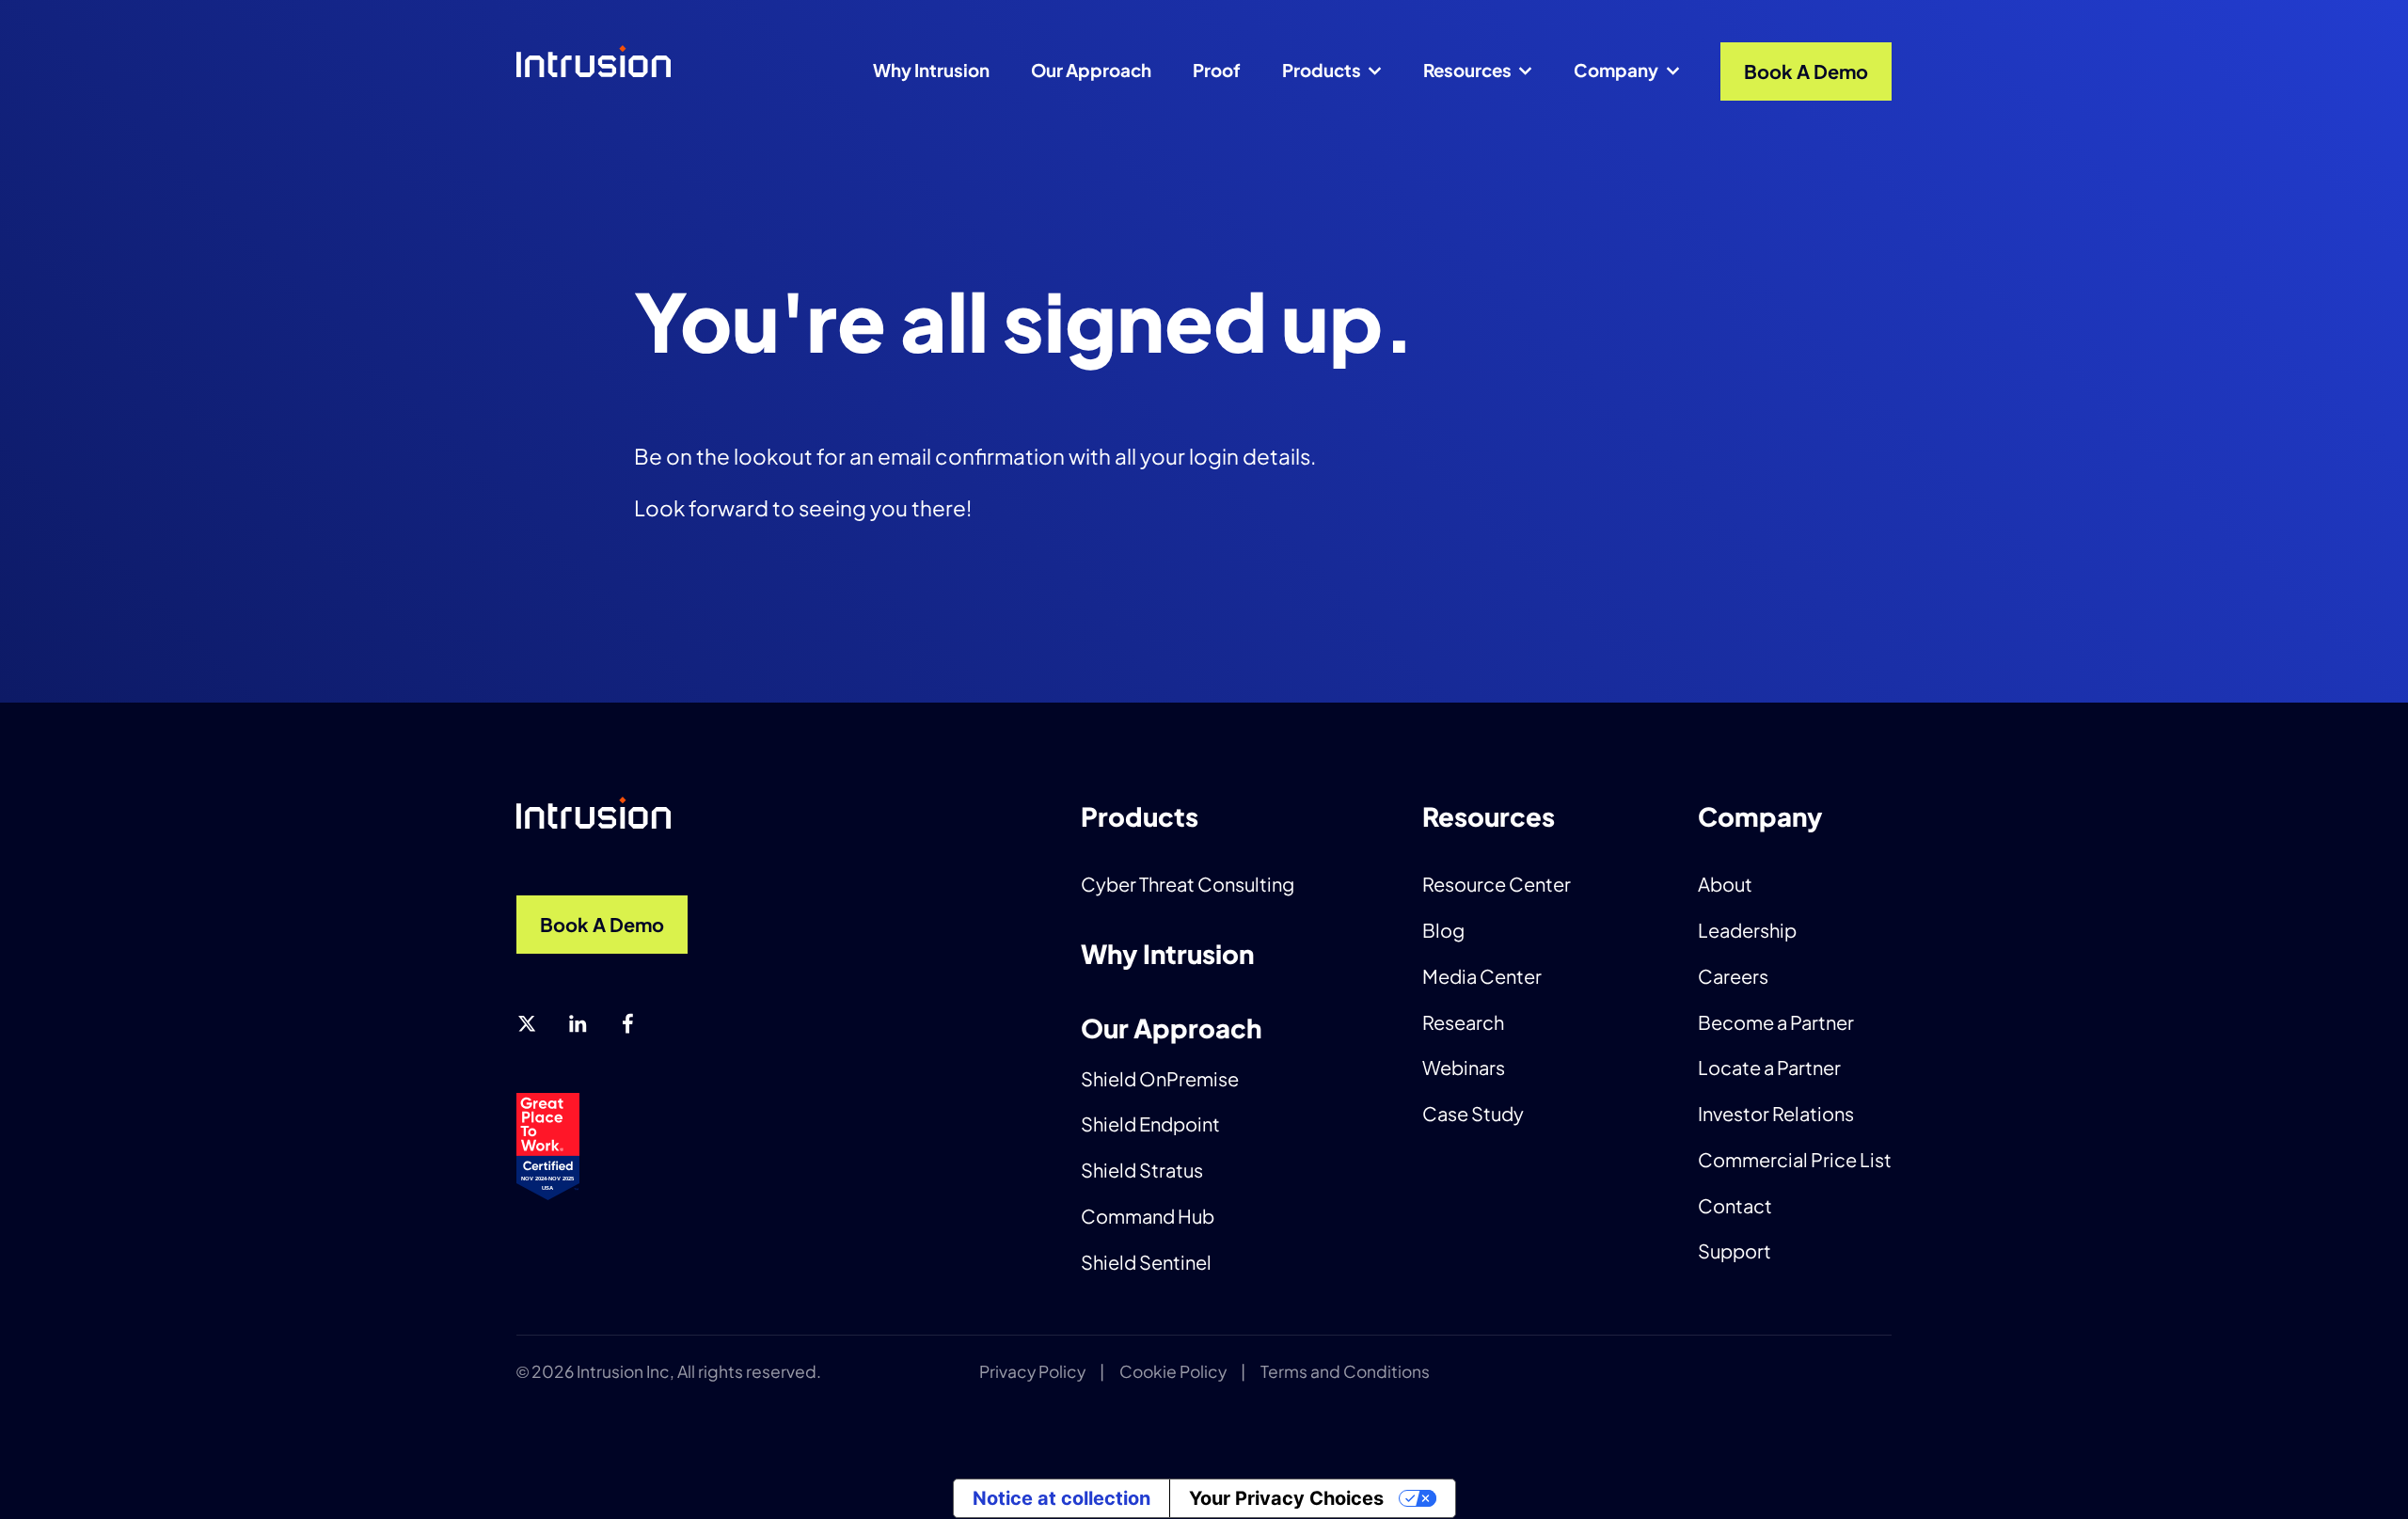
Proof (1217, 70)
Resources (1467, 70)
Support (1735, 1250)
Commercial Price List (1795, 1159)
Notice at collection (1061, 1498)
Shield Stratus (1142, 1170)
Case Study (1473, 1113)
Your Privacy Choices (1286, 1498)
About (1725, 884)
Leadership (1747, 930)
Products (1322, 70)
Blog (1443, 930)
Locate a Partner (1769, 1067)
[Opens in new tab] (527, 1024)
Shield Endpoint (1150, 1123)
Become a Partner (1776, 1022)
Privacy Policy (1032, 1371)
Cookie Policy (1173, 1371)
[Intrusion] (613, 65)
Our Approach (1091, 70)
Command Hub (1148, 1216)
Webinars (1464, 1067)
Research (1463, 1022)
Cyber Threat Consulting (1188, 884)
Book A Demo (1806, 71)
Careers (1733, 976)
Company (1616, 70)
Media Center (1482, 976)
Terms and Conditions (1345, 1371)
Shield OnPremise (1160, 1078)
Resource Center (1497, 884)
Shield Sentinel (1146, 1262)
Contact (1735, 1205)
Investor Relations (1776, 1113)
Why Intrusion (931, 70)
